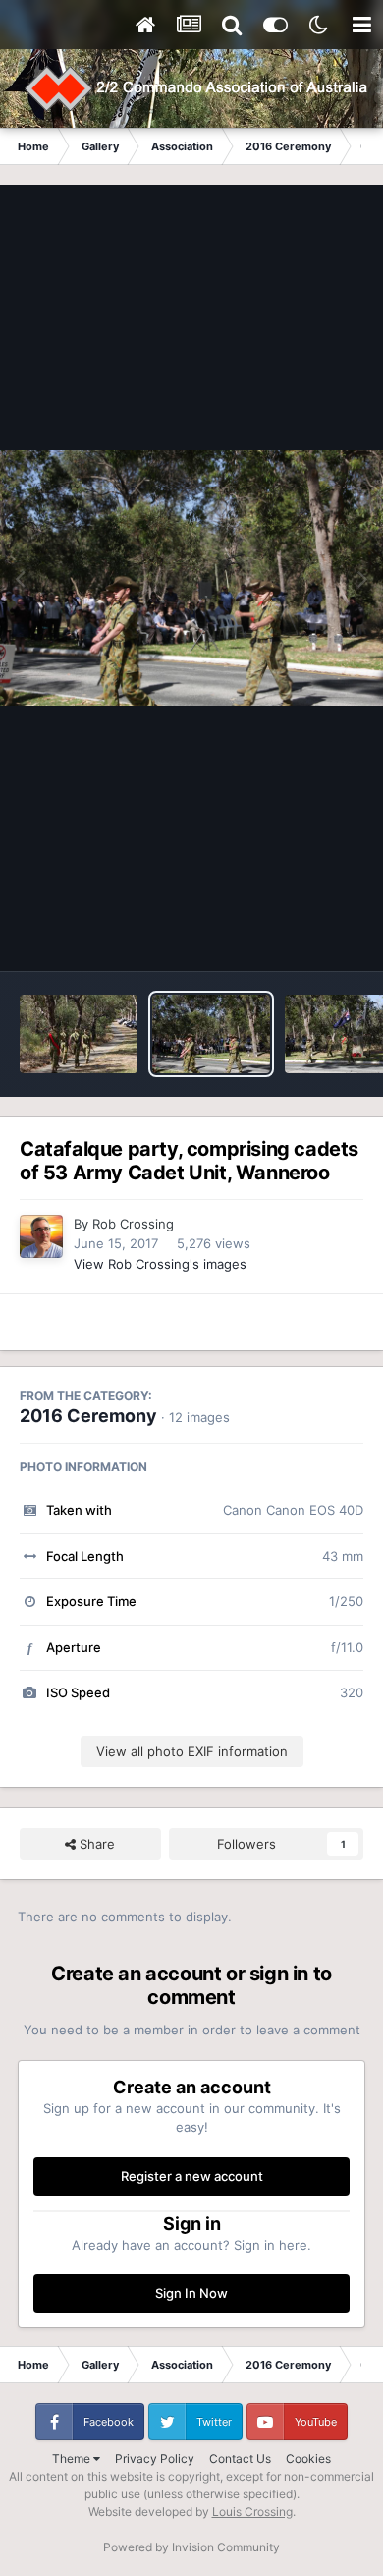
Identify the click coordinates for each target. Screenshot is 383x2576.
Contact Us (240, 2459)
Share (95, 1844)
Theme (73, 2459)
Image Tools (302, 936)
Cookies (308, 2459)
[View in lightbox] (191, 578)
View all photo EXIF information (192, 1751)
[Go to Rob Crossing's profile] (41, 1236)
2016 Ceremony (88, 1416)
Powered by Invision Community (191, 2547)
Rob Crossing (133, 1224)
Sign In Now (191, 2293)
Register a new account (192, 2176)
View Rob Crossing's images (160, 1264)
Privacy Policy (155, 2459)
